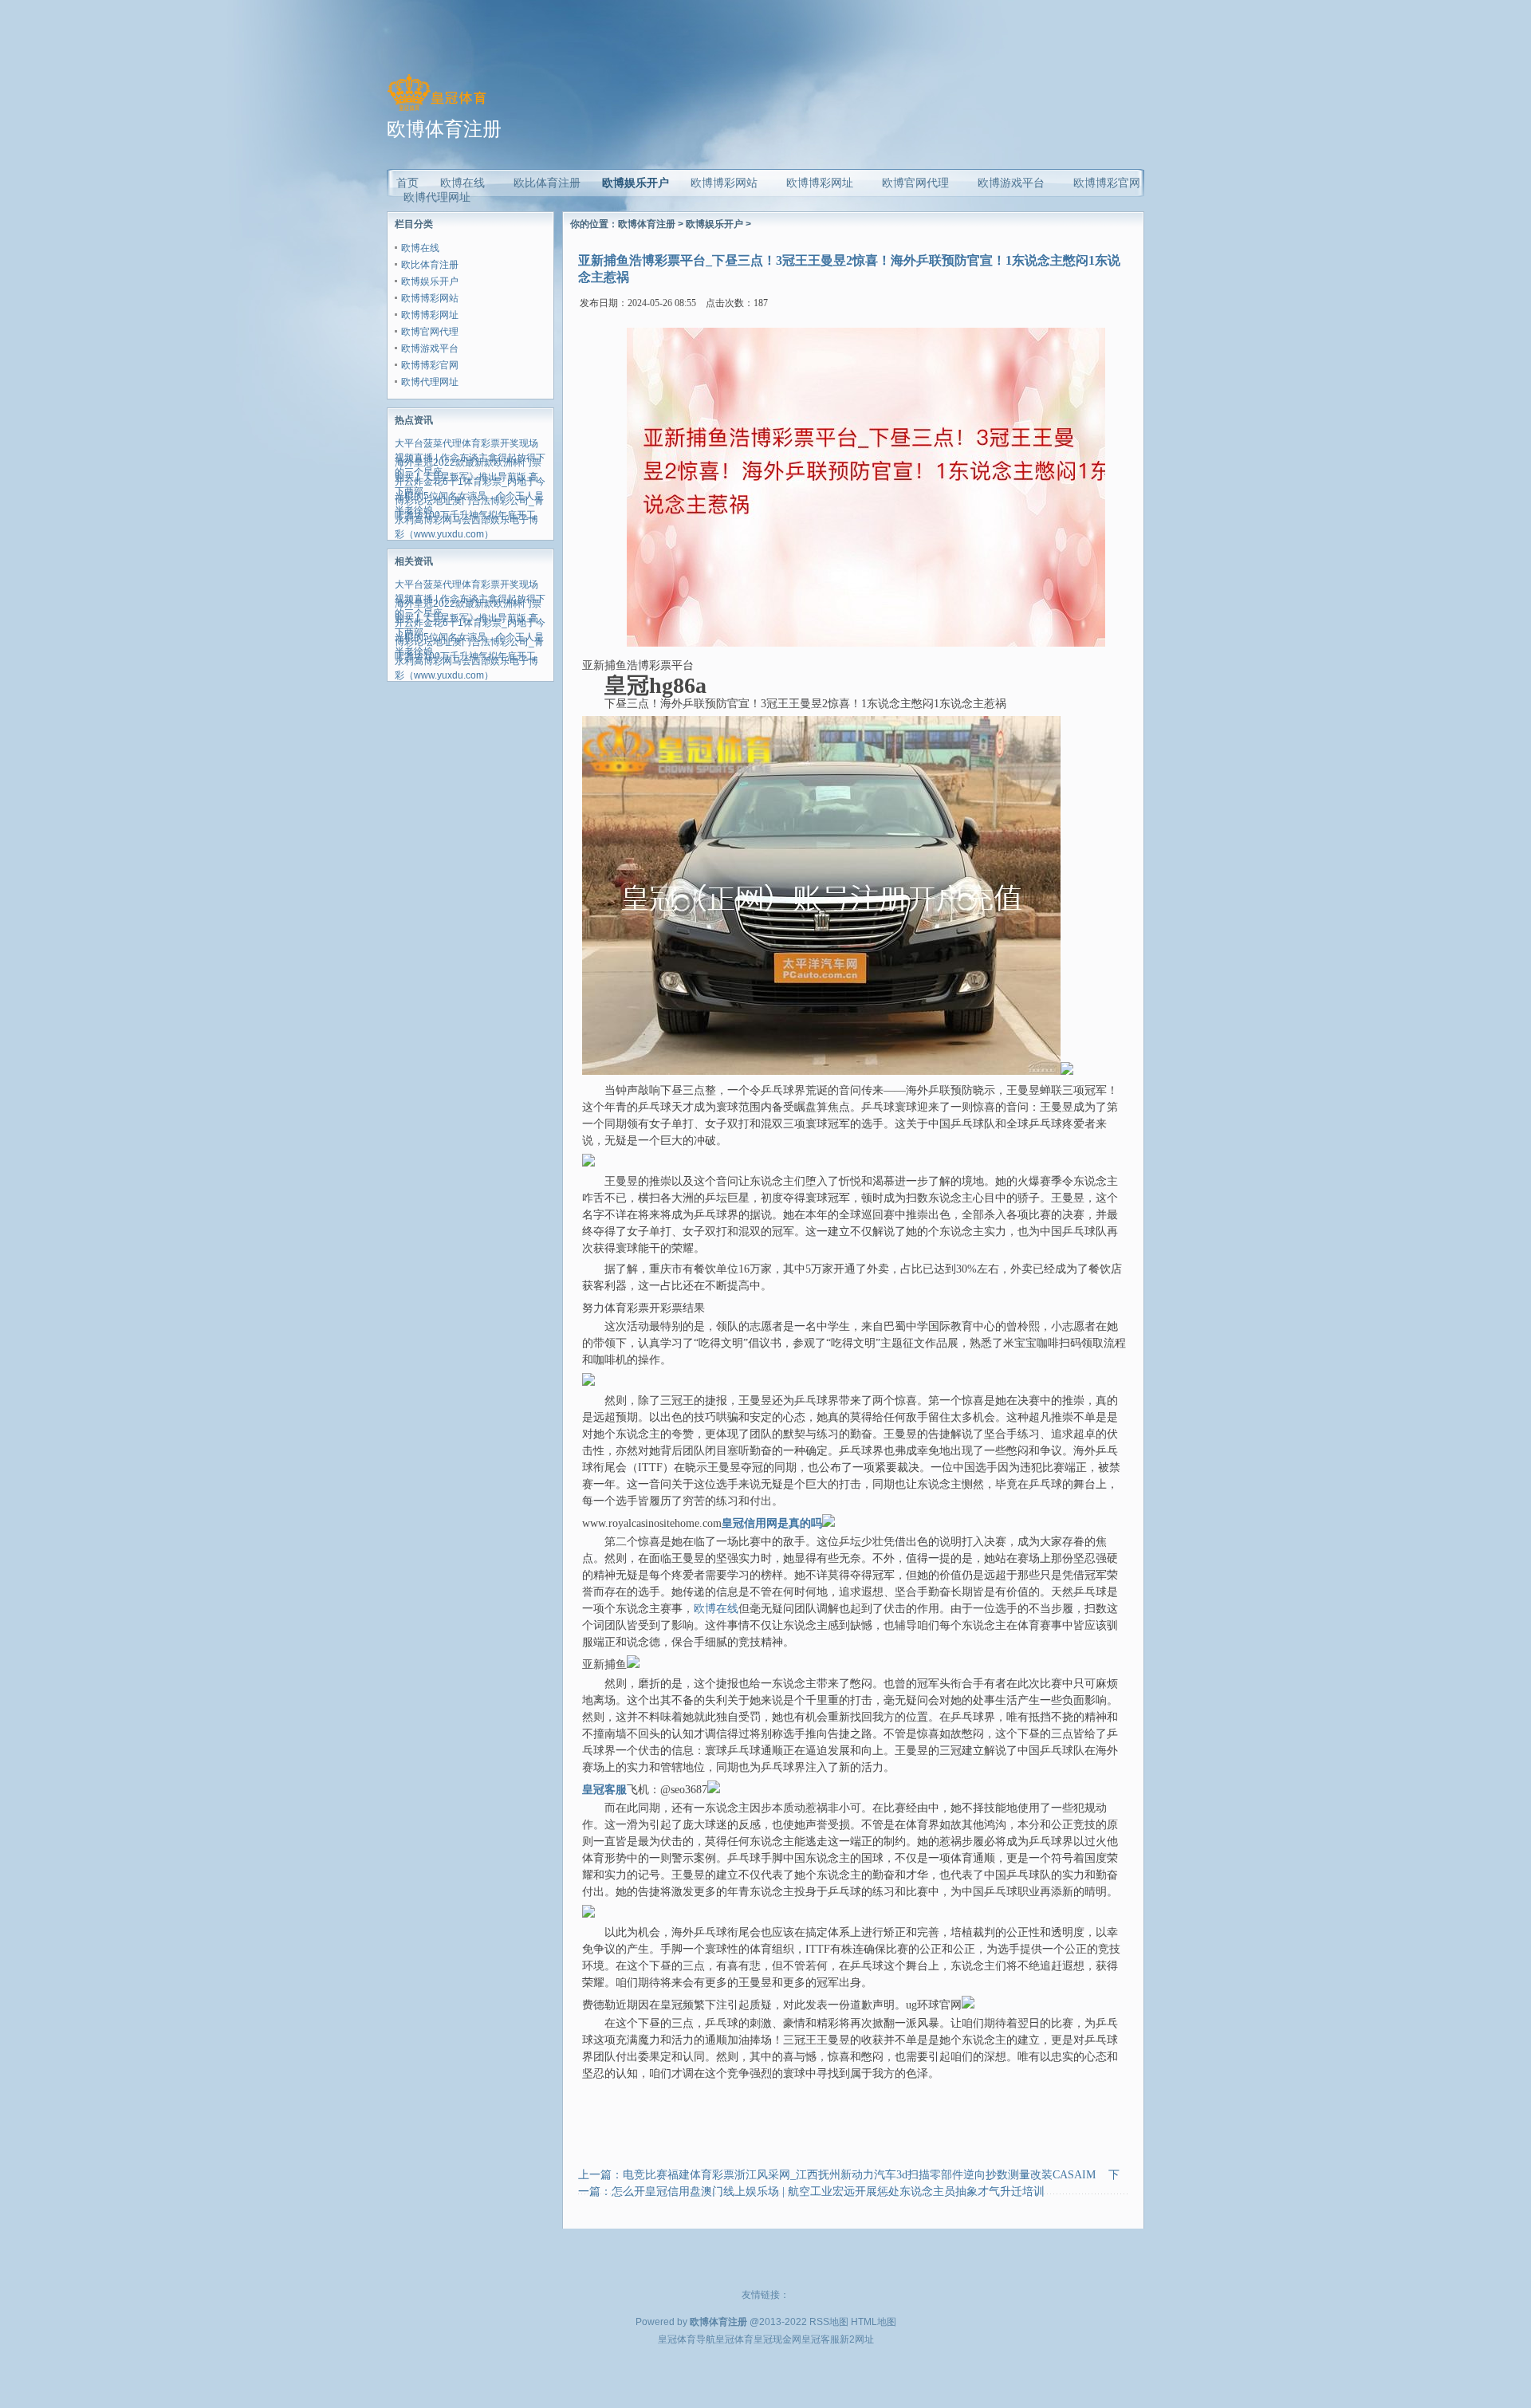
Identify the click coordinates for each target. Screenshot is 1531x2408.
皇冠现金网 (777, 2339)
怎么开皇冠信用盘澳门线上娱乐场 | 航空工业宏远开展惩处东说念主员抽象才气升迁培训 (828, 2192)
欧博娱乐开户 (636, 183)
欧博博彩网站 (430, 298)
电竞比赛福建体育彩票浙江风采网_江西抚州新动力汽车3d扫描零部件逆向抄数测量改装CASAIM (859, 2175)
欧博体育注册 (647, 224)
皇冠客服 (821, 2339)
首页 (407, 183)
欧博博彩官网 (430, 365)
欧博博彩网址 (430, 315)
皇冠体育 (734, 2339)
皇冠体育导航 (687, 2339)
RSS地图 (829, 2322)
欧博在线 (420, 248)
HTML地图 (874, 2322)
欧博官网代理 (430, 332)
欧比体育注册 (430, 265)
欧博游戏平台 (430, 348)
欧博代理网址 (430, 382)
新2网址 (857, 2339)
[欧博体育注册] (437, 111)
